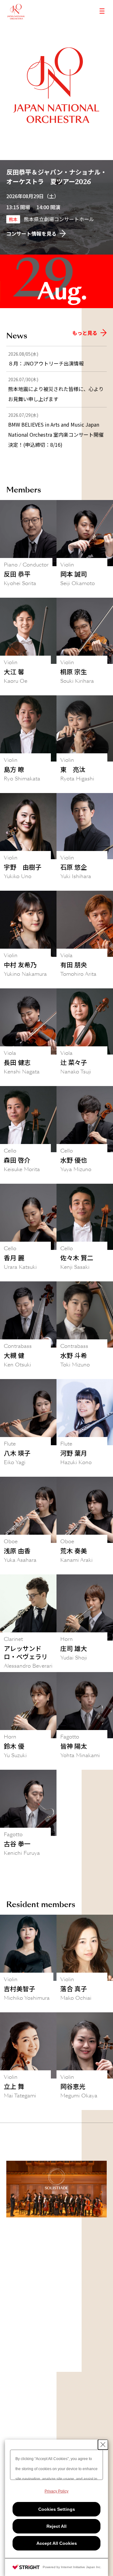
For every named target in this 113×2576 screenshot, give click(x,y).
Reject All (56, 2526)
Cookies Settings (57, 2509)
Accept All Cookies (57, 2543)
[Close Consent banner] (103, 2445)
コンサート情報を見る (31, 233)
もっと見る (85, 333)
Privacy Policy (56, 2491)
